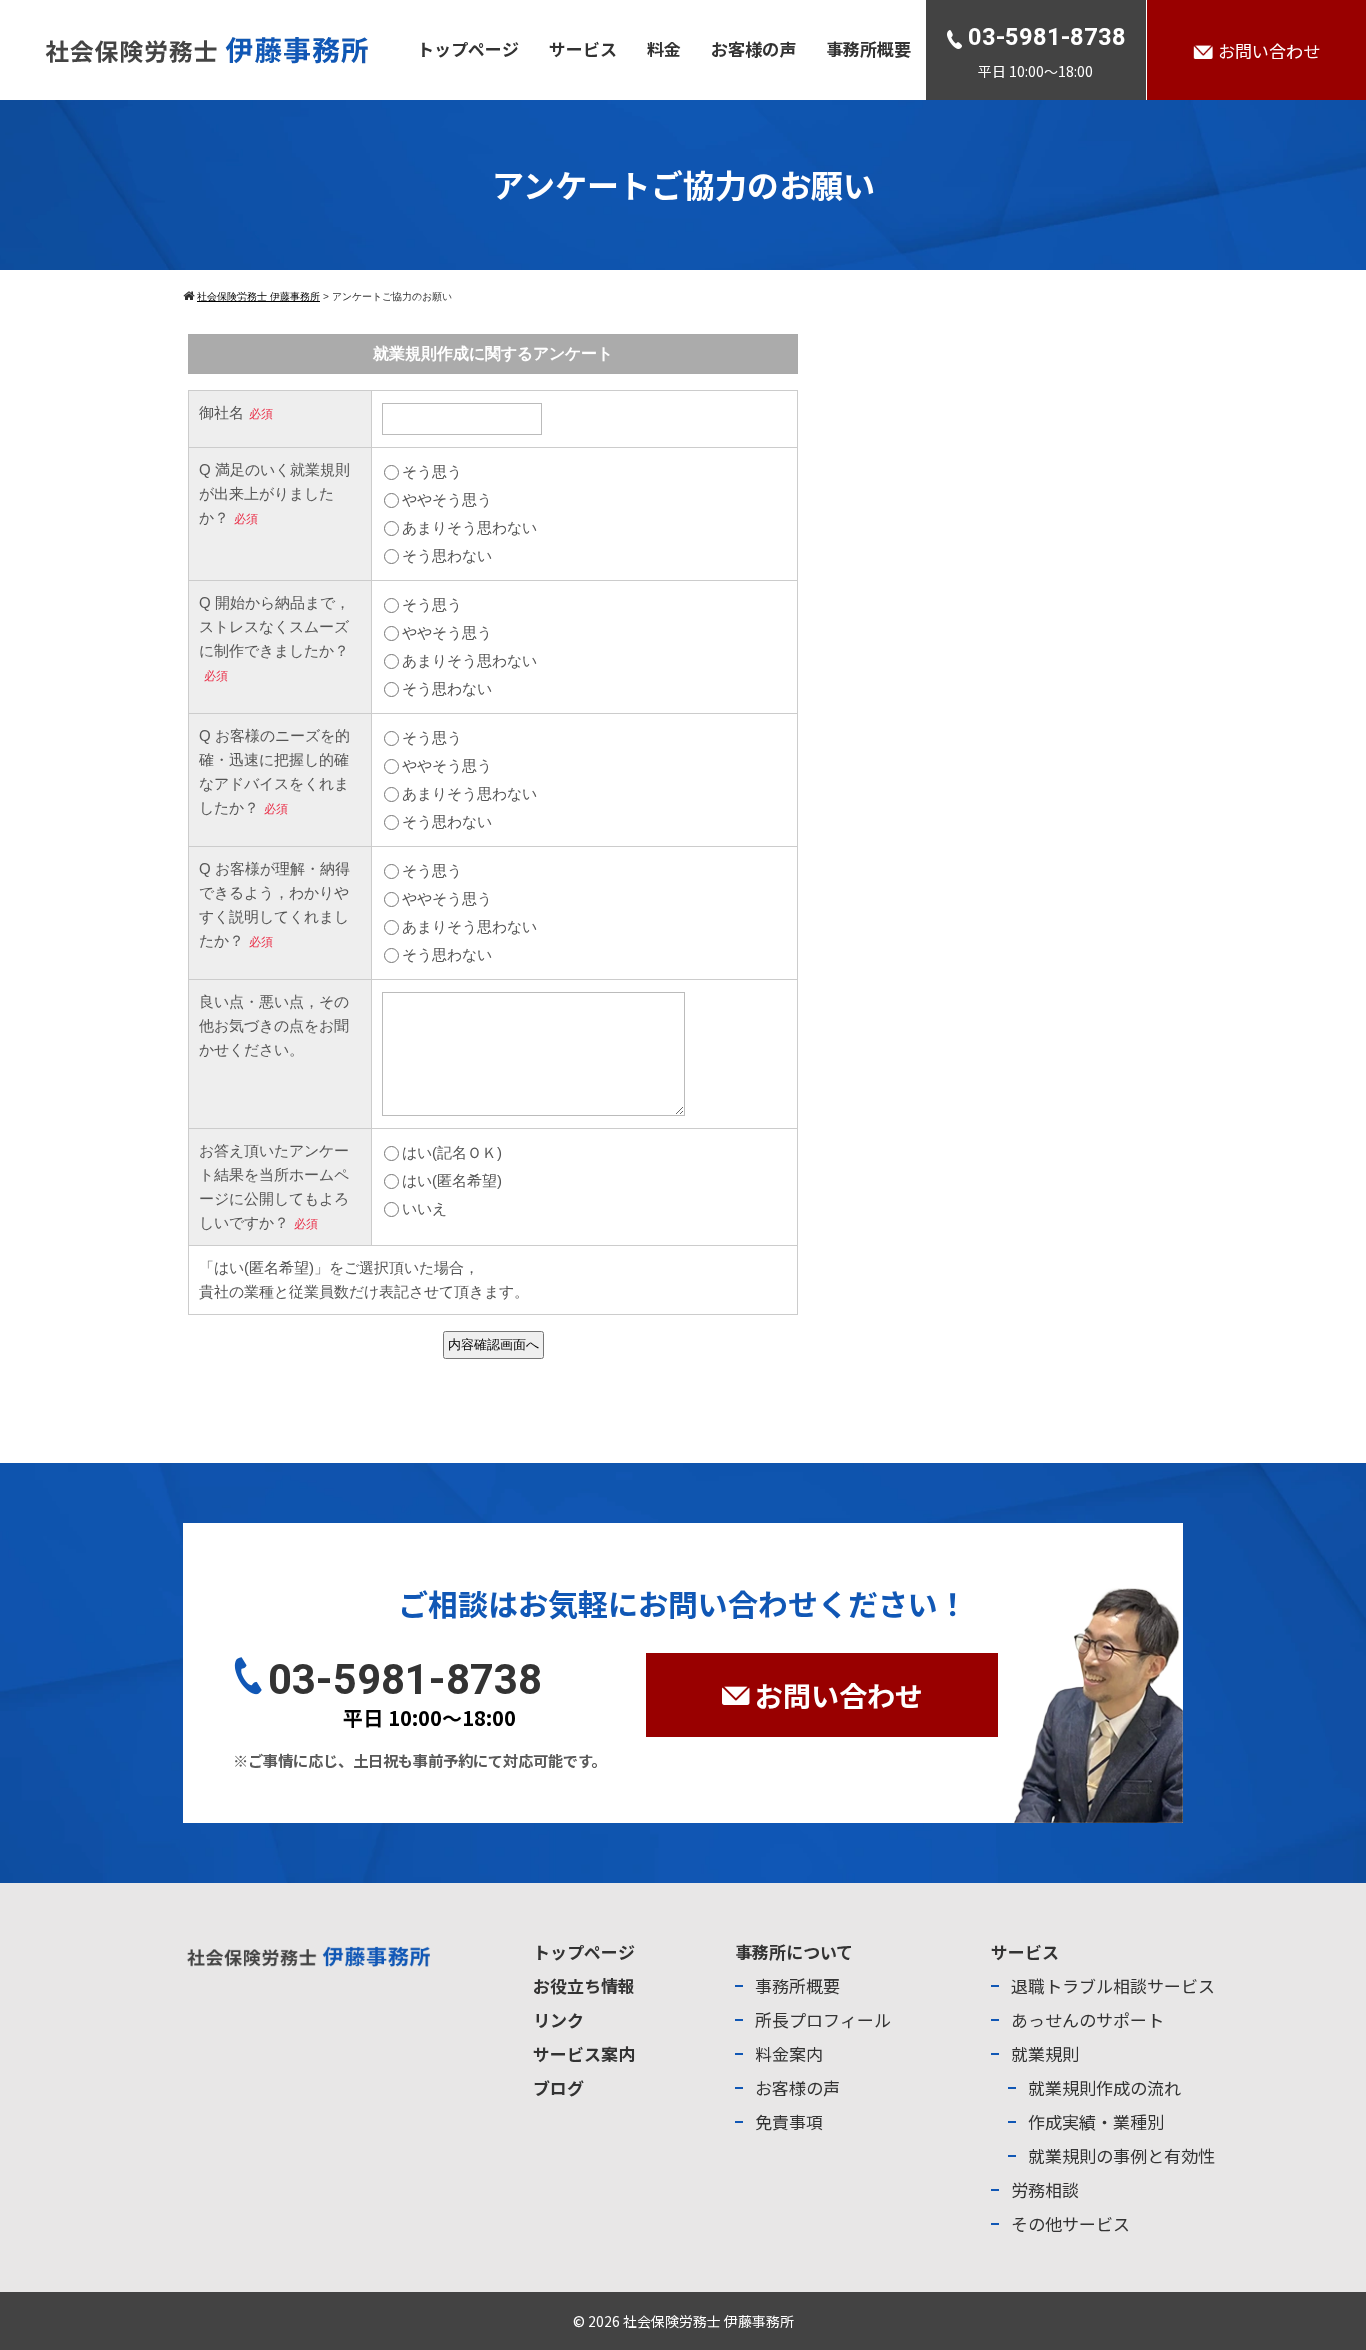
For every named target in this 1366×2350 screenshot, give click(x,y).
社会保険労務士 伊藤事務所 (708, 2321)
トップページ (468, 48)
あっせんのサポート (1087, 2019)
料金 (664, 48)
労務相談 (1045, 2189)
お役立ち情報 (584, 1985)
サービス (583, 48)
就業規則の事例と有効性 (1121, 2155)
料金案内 (789, 2053)
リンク (558, 2019)
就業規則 (1045, 2053)
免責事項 (789, 2121)
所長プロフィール (823, 2019)
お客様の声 (753, 48)
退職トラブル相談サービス (1113, 1985)
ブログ (558, 2087)
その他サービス (1070, 2223)
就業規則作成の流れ (1104, 2087)
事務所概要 (868, 48)
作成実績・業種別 (1096, 2121)
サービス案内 (584, 2053)
